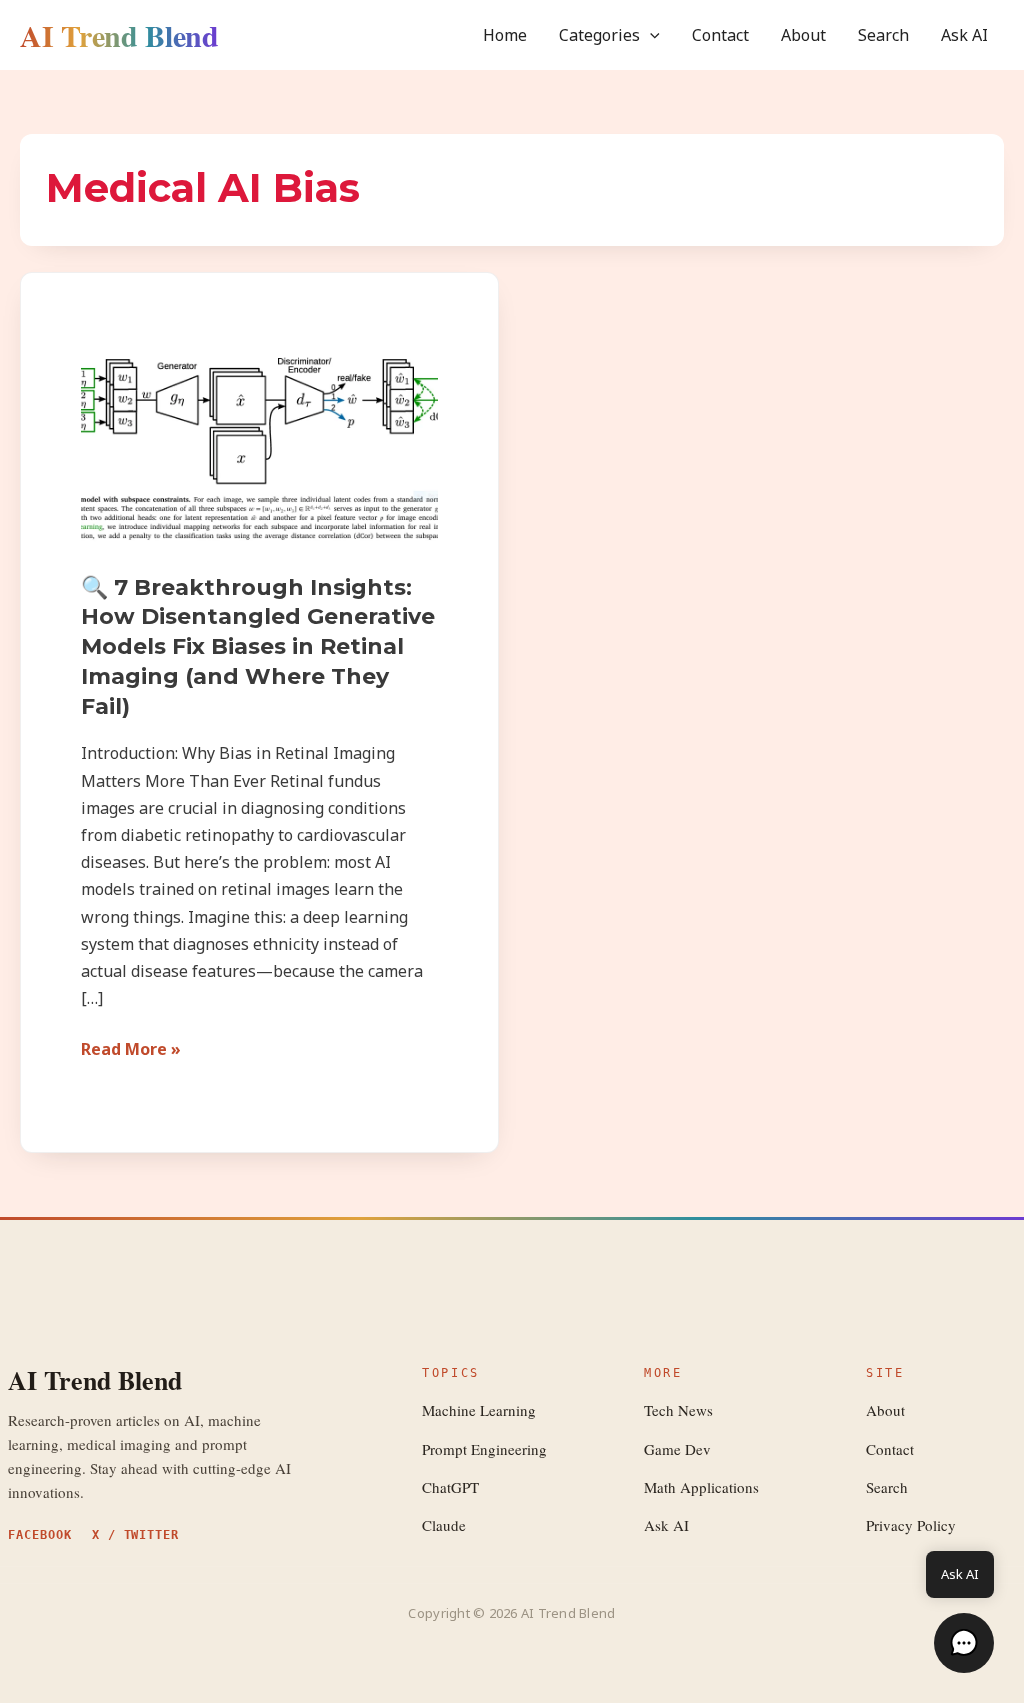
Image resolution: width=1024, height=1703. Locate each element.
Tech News (678, 1410)
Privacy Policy (911, 1525)
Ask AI (964, 35)
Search (883, 35)
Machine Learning (479, 1410)
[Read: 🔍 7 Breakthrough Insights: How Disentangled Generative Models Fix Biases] (259, 448)
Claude (444, 1525)
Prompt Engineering (484, 1449)
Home (505, 35)
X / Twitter (136, 1535)
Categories (599, 35)
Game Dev (677, 1449)
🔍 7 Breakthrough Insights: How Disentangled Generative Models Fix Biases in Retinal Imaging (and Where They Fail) (258, 647)
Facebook (40, 1535)
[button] (650, 35)
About (803, 35)
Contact (720, 35)
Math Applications (701, 1487)
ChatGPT (450, 1487)
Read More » (131, 1048)
